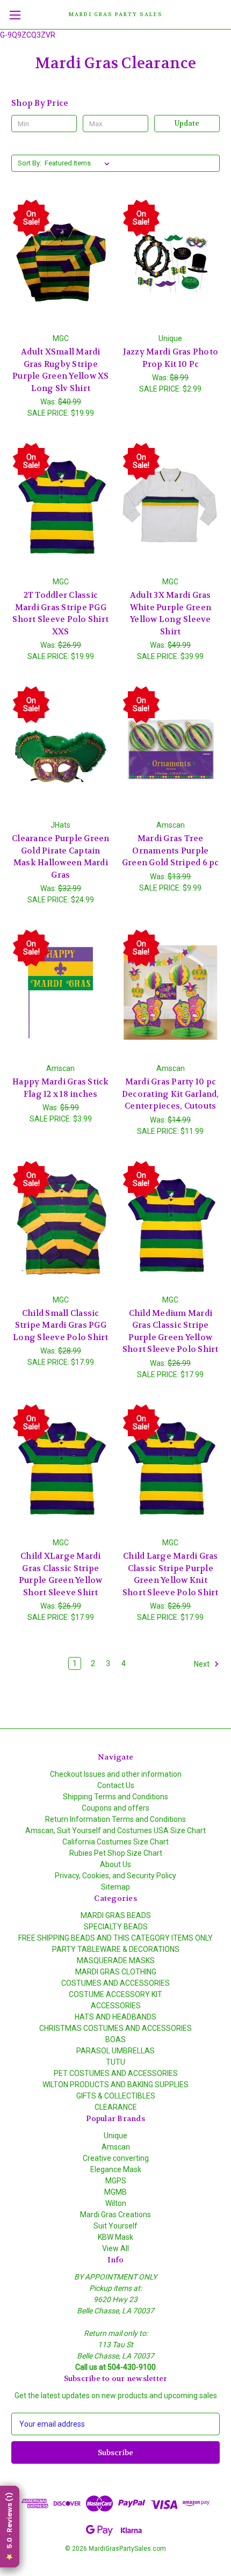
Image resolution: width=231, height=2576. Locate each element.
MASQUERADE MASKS (116, 1960)
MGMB (115, 2192)
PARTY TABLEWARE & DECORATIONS (116, 1949)
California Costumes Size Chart (115, 1842)
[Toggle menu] (15, 15)
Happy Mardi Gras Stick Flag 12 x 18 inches (61, 1088)
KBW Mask (115, 2237)
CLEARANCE (116, 2107)
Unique (115, 2136)
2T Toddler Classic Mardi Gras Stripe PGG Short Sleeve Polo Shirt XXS (60, 613)
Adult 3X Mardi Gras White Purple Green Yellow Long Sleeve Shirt (171, 613)
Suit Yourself (115, 2226)
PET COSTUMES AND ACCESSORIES (116, 2073)
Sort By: (30, 163)
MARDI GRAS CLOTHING (116, 1972)
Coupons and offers (115, 1808)
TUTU (115, 2062)
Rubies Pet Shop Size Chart (116, 1853)
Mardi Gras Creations (115, 2215)
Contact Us (116, 1785)
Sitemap (115, 1887)
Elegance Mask (116, 2169)
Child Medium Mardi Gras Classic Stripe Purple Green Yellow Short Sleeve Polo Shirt (171, 1332)
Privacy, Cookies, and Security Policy (115, 1876)
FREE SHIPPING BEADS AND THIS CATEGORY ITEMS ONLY (115, 1938)
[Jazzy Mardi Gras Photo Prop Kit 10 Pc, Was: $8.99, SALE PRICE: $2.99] (171, 263)
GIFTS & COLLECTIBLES (116, 2096)
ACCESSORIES (116, 2006)
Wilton (116, 2203)
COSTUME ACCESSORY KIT (115, 1994)
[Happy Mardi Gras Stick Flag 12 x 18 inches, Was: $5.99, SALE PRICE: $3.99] (61, 993)
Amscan (116, 2147)
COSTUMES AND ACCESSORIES (115, 1983)
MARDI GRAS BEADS (116, 1915)
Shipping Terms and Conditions (115, 1797)
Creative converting (116, 2158)
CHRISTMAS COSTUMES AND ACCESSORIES (115, 2028)
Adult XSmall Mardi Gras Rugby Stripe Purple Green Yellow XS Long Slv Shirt (61, 370)
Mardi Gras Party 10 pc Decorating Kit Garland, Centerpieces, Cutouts (171, 1094)
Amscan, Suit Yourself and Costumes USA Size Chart (115, 1830)
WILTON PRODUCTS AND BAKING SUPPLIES (115, 2085)
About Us (115, 1864)
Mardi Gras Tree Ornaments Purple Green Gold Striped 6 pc (171, 851)
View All (115, 2248)
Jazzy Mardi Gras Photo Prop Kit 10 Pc (171, 358)
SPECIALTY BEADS (116, 1927)
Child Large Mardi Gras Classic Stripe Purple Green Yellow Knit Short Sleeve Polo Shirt (171, 1574)
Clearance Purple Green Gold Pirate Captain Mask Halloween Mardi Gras (61, 857)
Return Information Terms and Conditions (115, 1819)
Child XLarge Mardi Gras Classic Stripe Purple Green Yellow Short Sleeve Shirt (61, 1574)
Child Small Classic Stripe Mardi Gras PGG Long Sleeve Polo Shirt (61, 1325)
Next (203, 1664)
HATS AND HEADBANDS (115, 2017)
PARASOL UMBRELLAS (115, 2051)
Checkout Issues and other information (116, 1774)
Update (187, 123)
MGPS (116, 2181)
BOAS (115, 2039)
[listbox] (79, 163)
